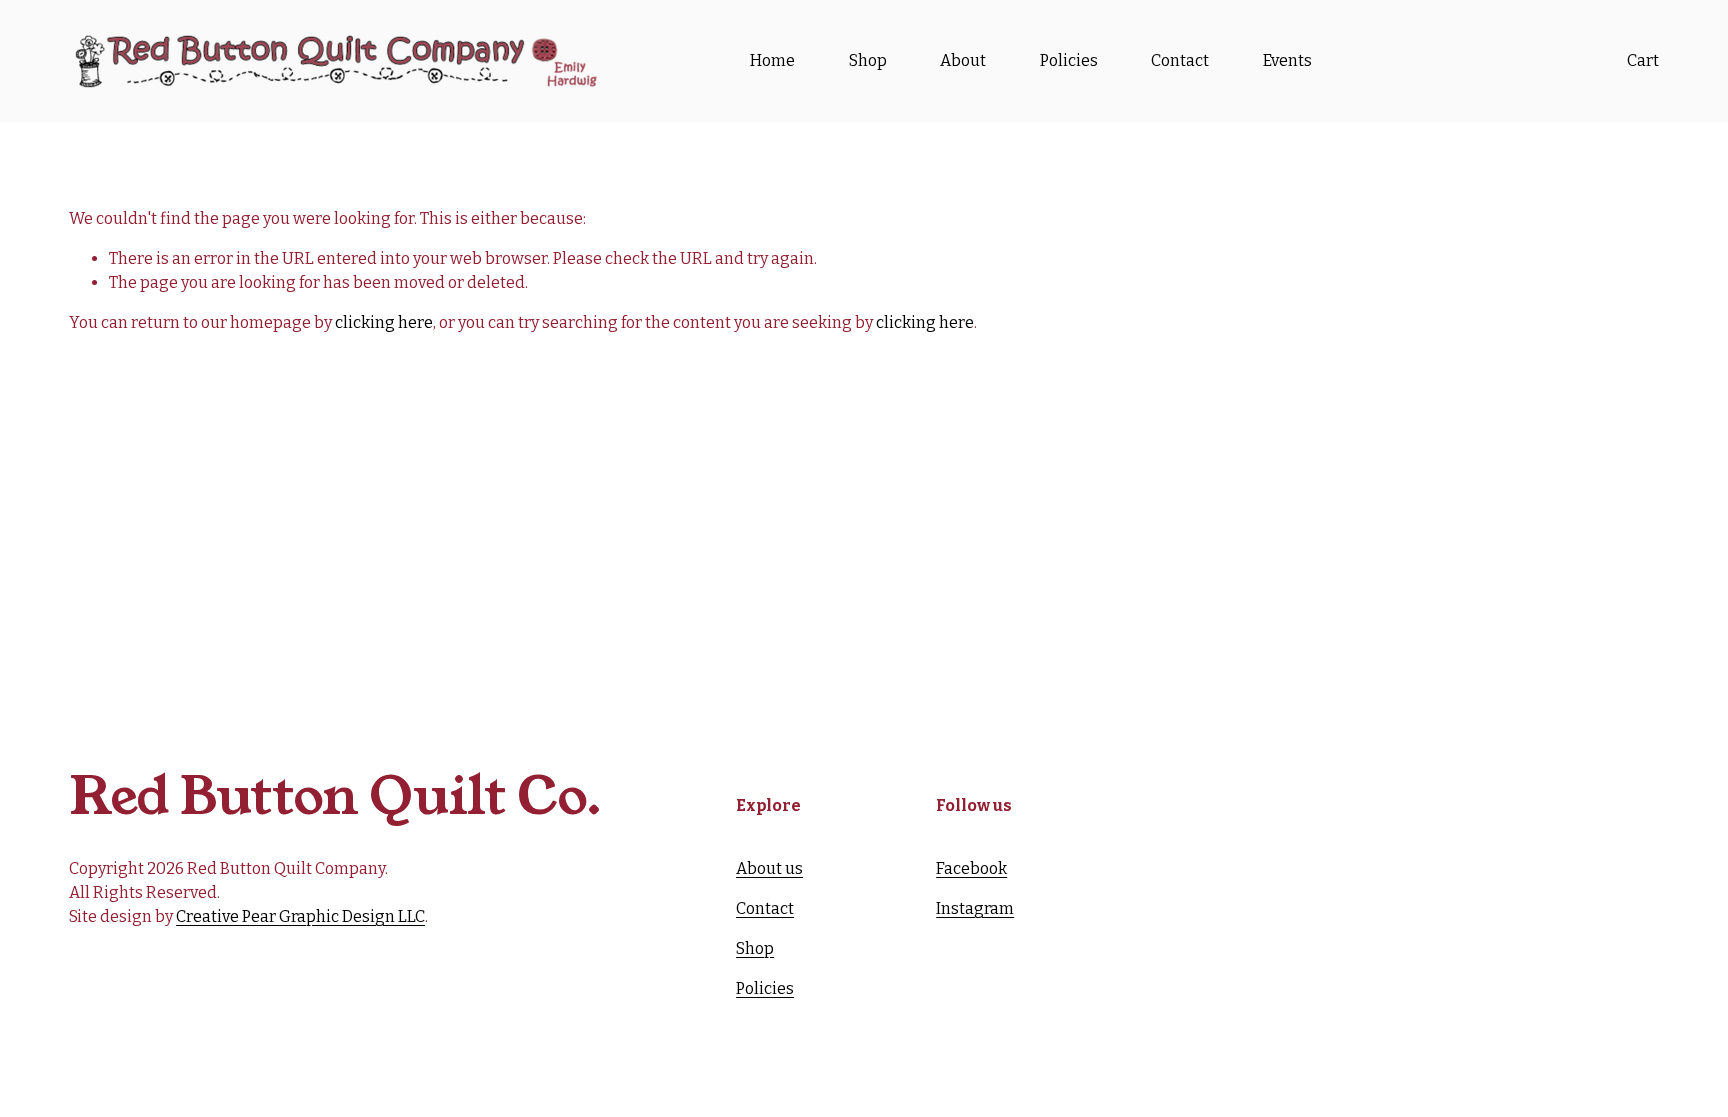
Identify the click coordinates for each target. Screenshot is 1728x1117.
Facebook (971, 868)
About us (769, 868)
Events (1287, 60)
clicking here (384, 322)
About (963, 60)
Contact (1180, 60)
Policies (1069, 60)
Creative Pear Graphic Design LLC (300, 916)
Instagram (975, 908)
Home (772, 60)
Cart (1643, 60)
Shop (868, 60)
